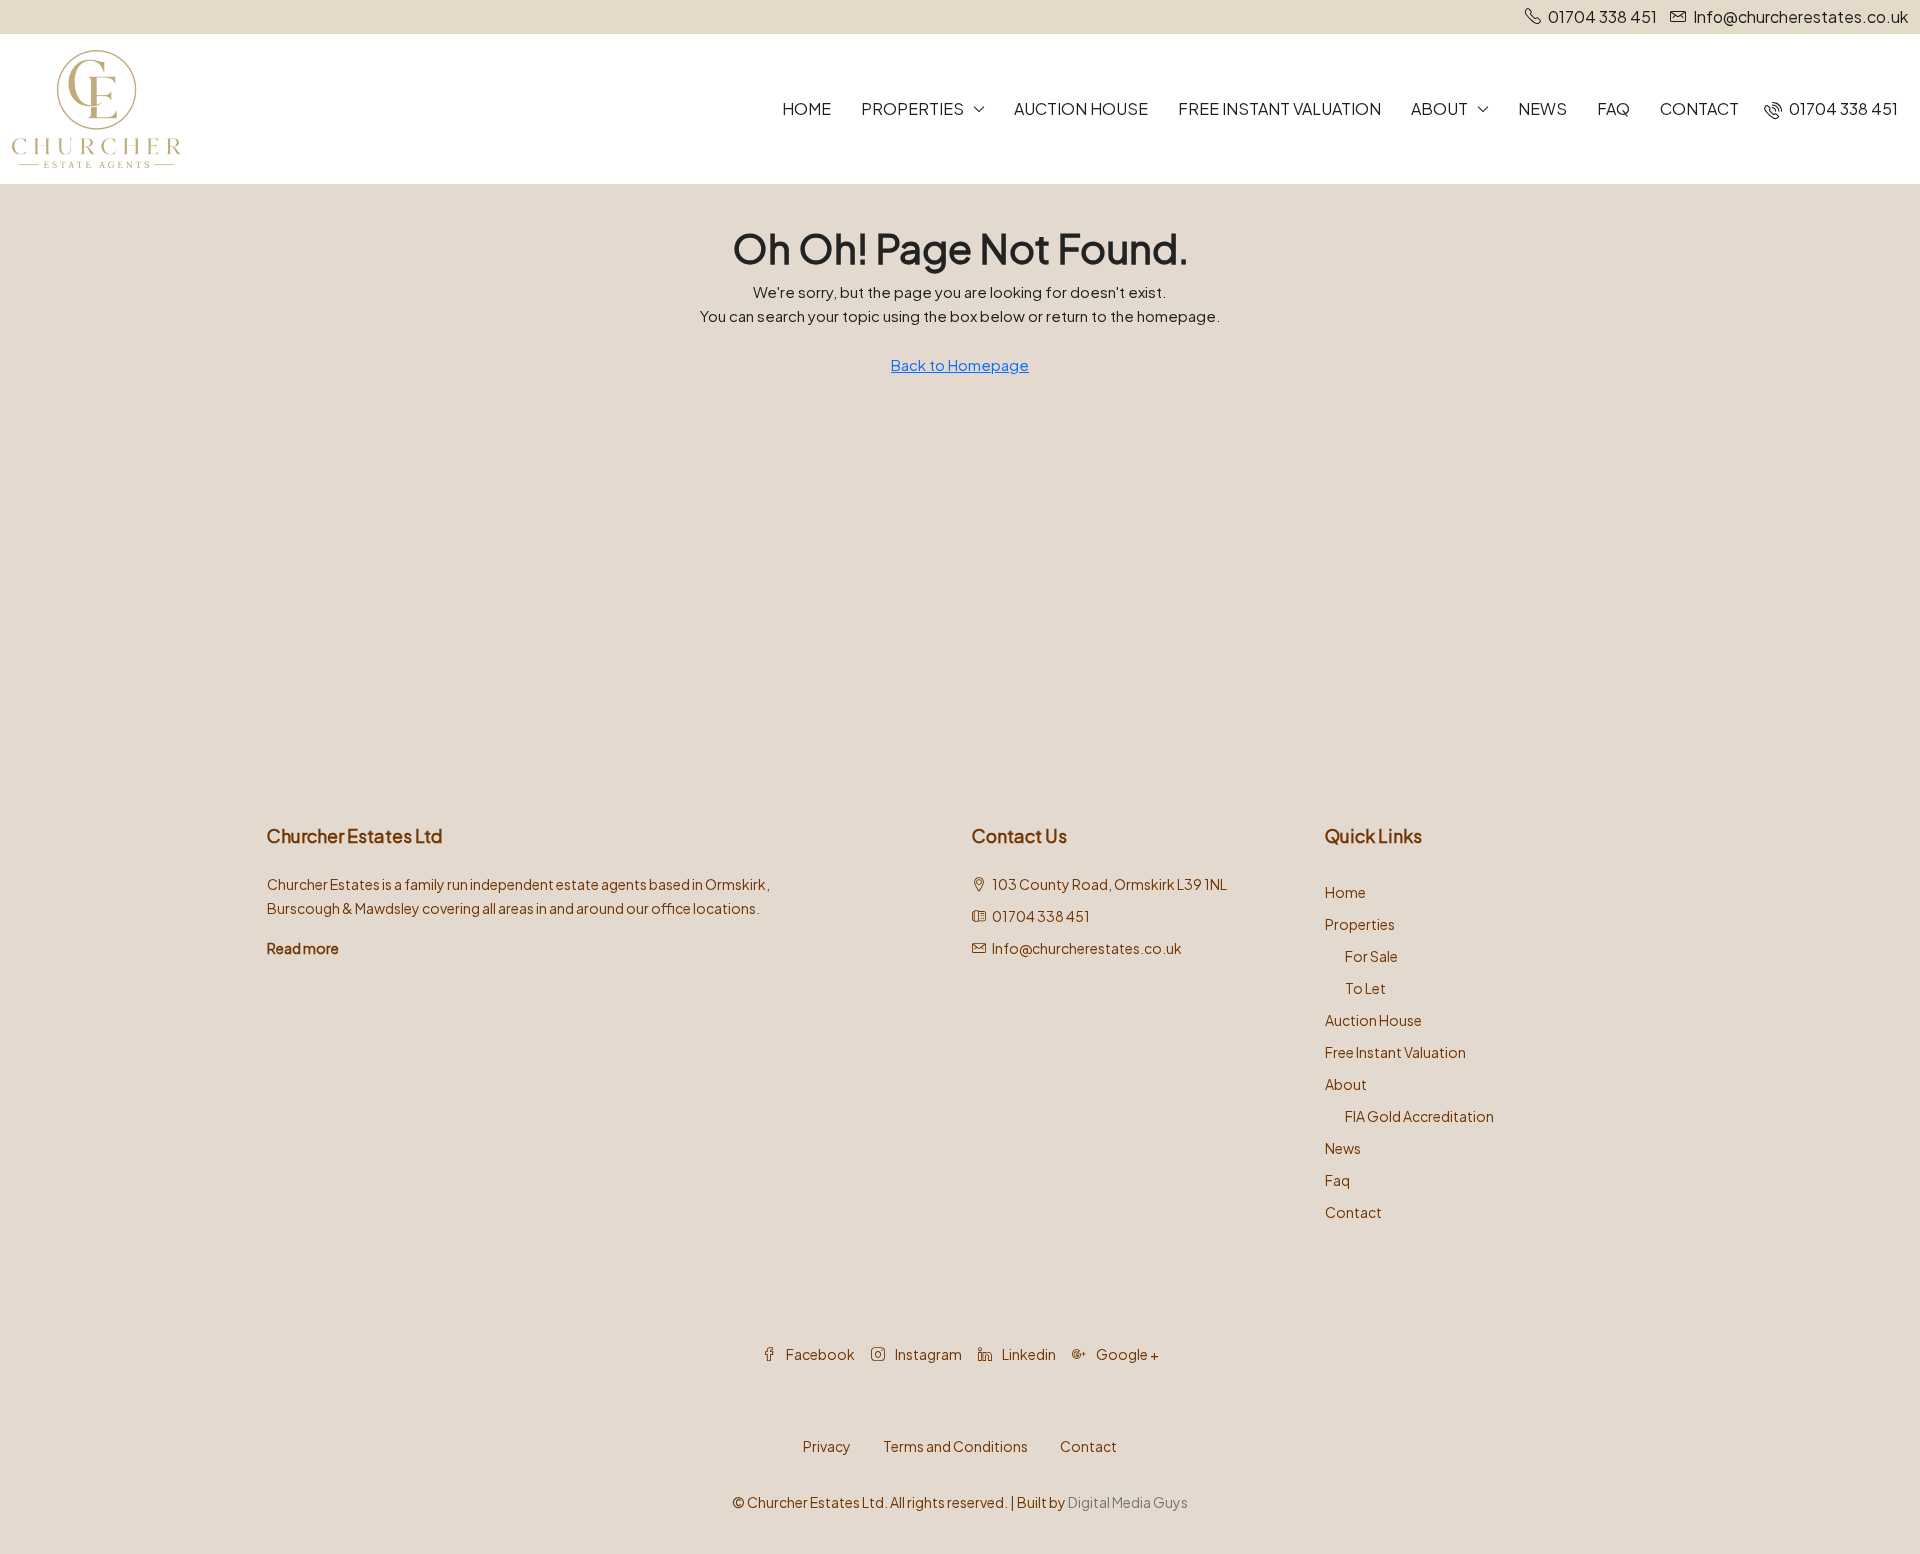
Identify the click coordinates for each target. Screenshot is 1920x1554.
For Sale (1371, 956)
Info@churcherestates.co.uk (1087, 948)
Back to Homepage (960, 364)
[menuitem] (1831, 108)
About (1439, 108)
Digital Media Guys (1128, 1502)
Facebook (819, 1354)
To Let (1365, 988)
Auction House (1081, 108)
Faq (1613, 108)
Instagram (927, 1354)
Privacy (827, 1446)
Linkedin (1028, 1354)
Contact (1699, 108)
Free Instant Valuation (1279, 108)
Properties (912, 108)
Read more (303, 948)
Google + (1126, 1354)
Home (806, 108)
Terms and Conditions (955, 1446)
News (1542, 108)
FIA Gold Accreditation (1419, 1116)
